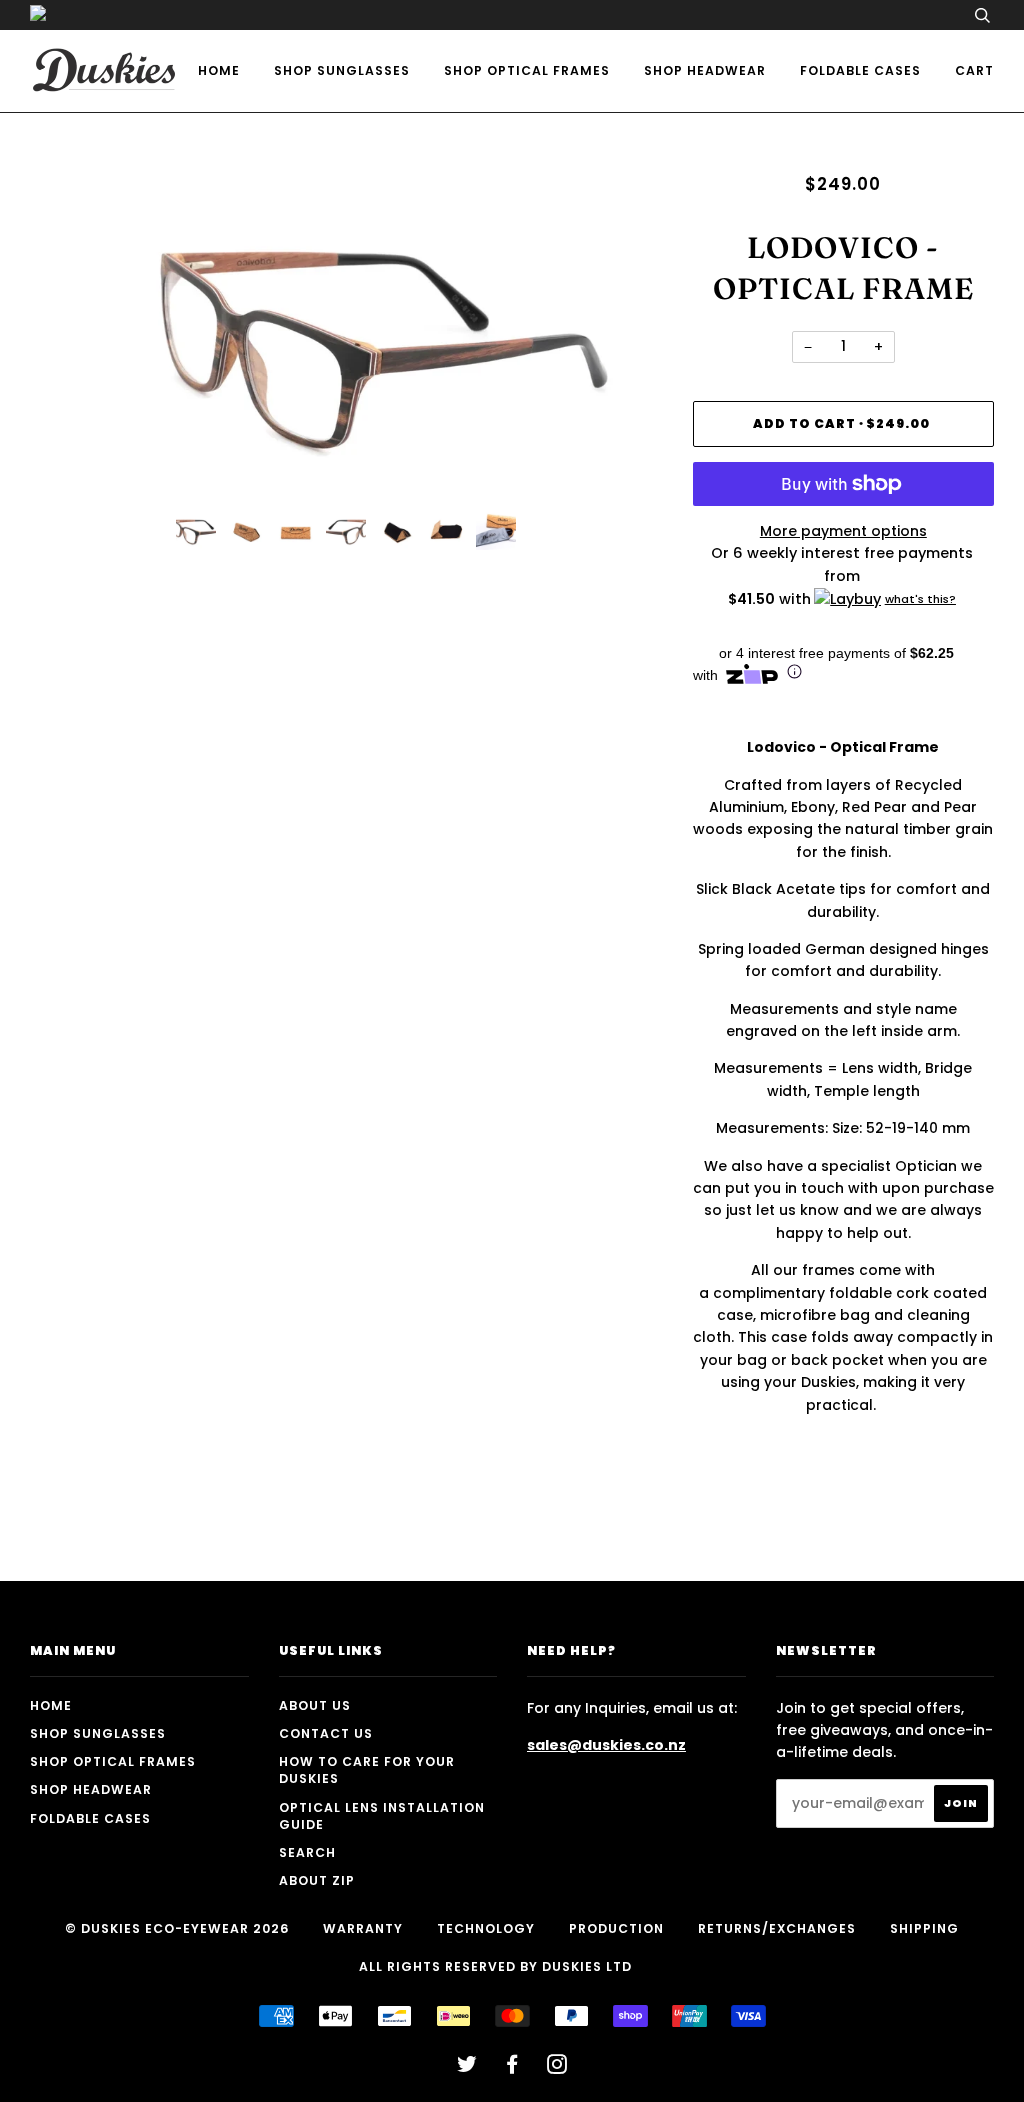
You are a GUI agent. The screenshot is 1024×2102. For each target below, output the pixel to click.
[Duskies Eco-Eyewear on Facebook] (512, 2067)
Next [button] (626, 334)
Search (307, 1852)
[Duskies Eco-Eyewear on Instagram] (557, 2067)
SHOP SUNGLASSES (342, 70)
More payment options (843, 531)
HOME (219, 70)
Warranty (363, 1928)
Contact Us (326, 1733)
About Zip (317, 1880)
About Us (315, 1705)
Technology (486, 1928)
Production (616, 1928)
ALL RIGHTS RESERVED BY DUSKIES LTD (495, 1966)
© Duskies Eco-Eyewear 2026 (177, 1928)
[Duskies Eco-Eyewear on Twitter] (467, 2067)
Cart (974, 70)
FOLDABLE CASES (860, 70)
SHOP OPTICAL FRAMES (527, 70)
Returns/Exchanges (777, 1928)
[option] (346, 334)
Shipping (924, 1928)
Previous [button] (64, 334)
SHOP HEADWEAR (705, 70)
